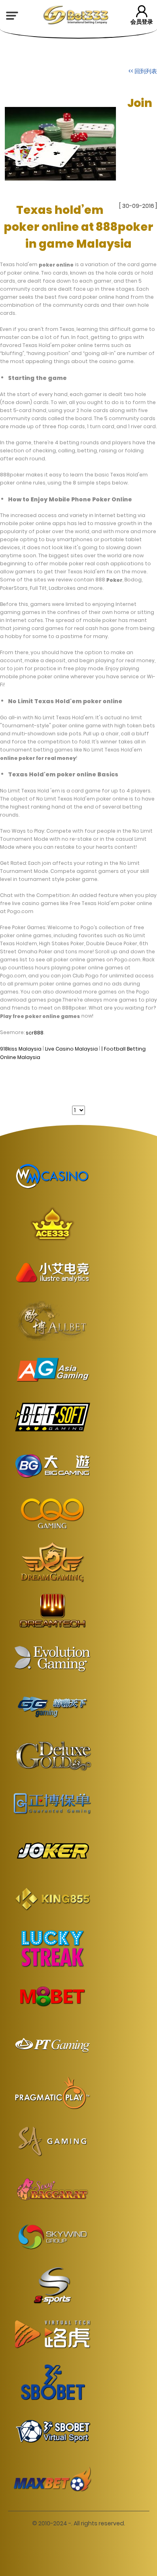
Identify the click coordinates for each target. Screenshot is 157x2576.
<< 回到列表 (143, 71)
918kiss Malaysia (21, 1049)
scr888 (35, 1032)
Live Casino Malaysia (71, 1049)
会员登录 (142, 22)
